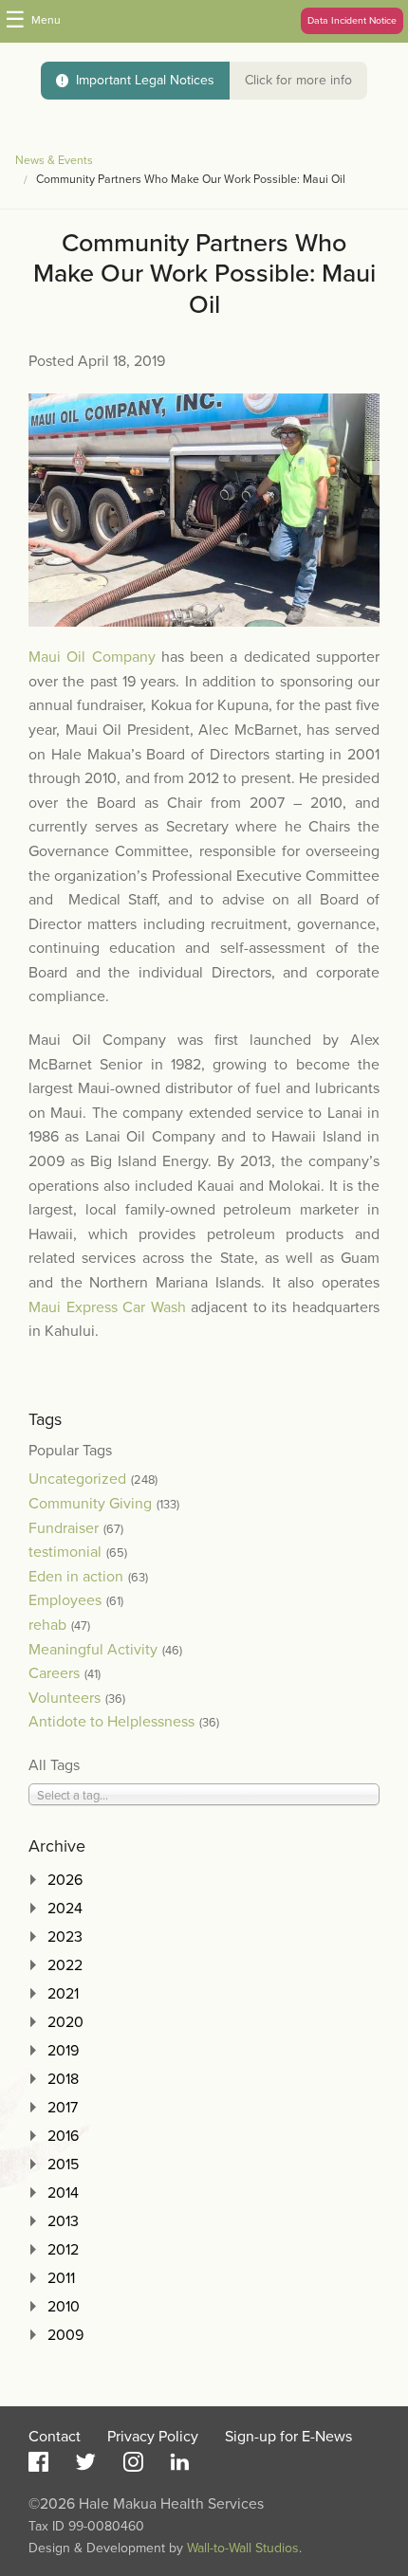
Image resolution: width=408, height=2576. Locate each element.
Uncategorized (77, 1479)
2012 (63, 2250)
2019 (63, 2051)
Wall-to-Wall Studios (243, 2548)
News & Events (54, 161)
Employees (65, 1600)
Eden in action (76, 1577)
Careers (54, 1673)
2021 (63, 1994)
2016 (63, 2136)
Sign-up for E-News (288, 2437)
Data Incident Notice (352, 20)
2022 (65, 1965)
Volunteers (65, 1698)
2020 (65, 2022)
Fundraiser (64, 1528)
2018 (63, 2079)
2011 (61, 2278)
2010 (64, 2307)
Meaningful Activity (93, 1650)
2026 (65, 1880)
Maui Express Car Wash (107, 1307)
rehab (47, 1625)
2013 (63, 2221)
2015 (63, 2165)
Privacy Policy (153, 2437)
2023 (65, 1937)
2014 (63, 2193)
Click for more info (298, 80)
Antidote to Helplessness (111, 1722)
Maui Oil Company (92, 657)
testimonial (65, 1552)
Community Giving (90, 1504)
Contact (55, 2437)
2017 (63, 2108)
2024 (65, 1909)
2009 (65, 2335)
